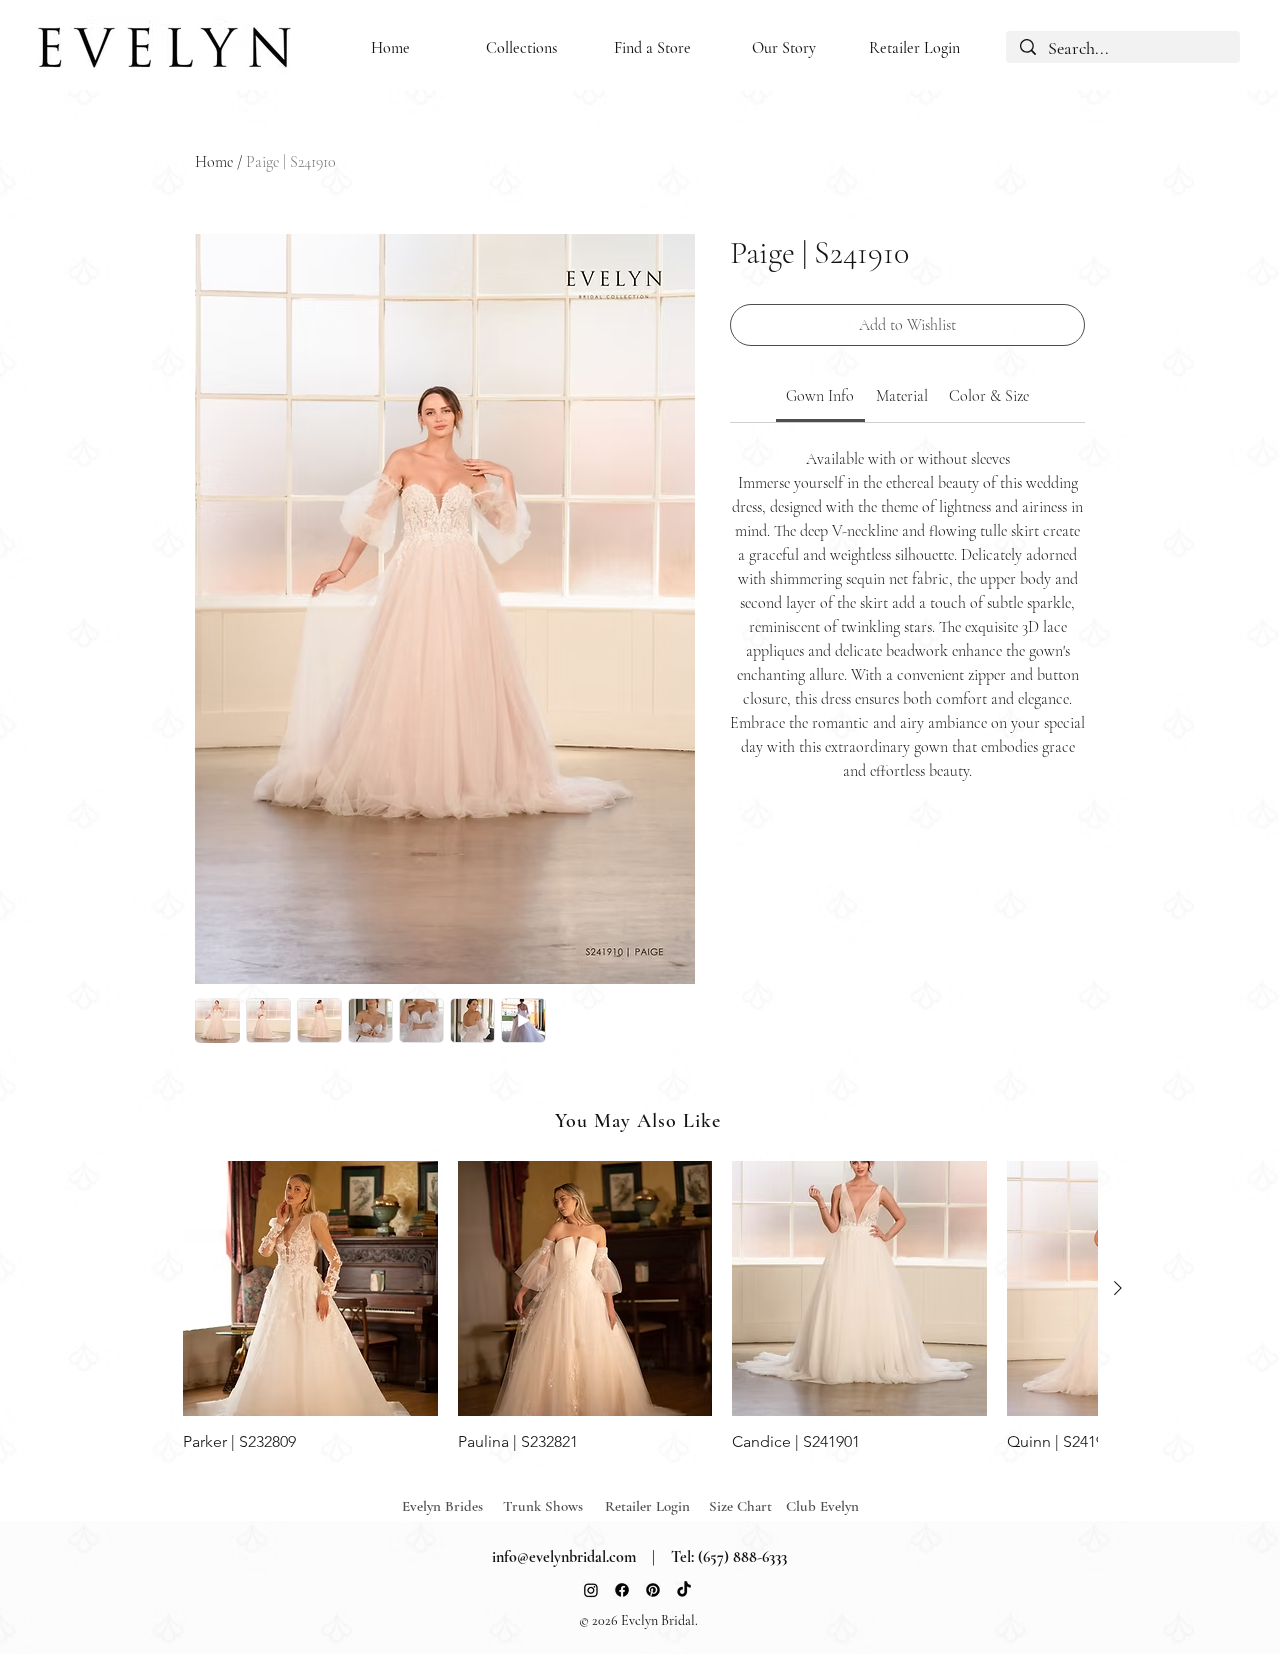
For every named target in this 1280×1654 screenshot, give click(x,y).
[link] (820, 396)
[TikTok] (684, 1590)
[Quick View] (310, 1288)
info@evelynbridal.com (564, 1557)
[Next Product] (1118, 1288)
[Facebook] (622, 1590)
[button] (521, 48)
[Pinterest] (653, 1590)
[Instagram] (591, 1590)
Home (214, 162)
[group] (640, 1306)
